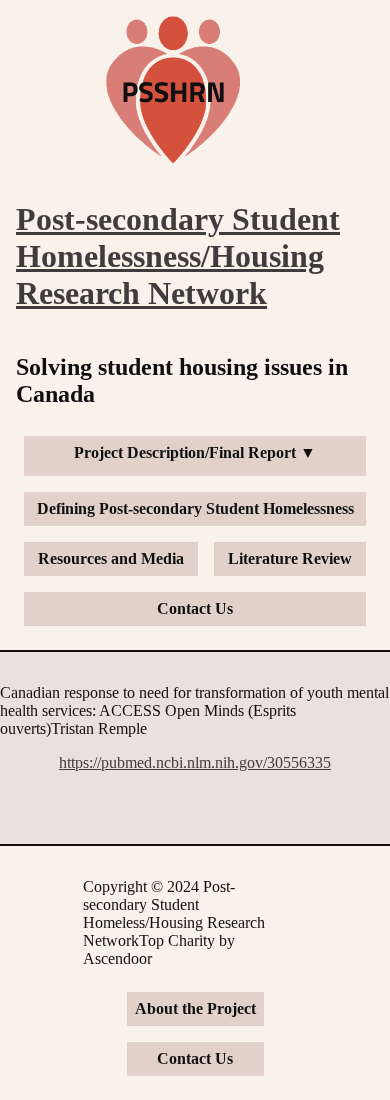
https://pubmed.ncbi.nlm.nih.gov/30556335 (195, 762)
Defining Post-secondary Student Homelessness (195, 508)
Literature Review (290, 558)
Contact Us (195, 608)
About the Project (195, 1008)
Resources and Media (111, 558)
